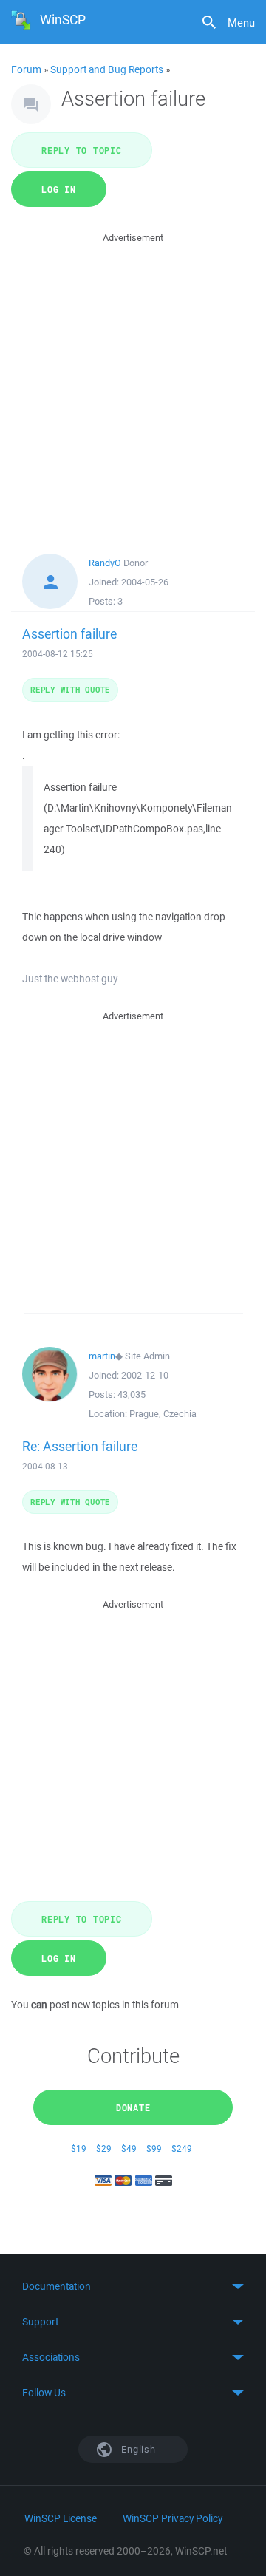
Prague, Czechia (163, 1414)
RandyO (105, 563)
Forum (26, 69)
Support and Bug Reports (107, 69)
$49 (129, 2148)
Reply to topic (82, 150)
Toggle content (133, 2286)
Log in (59, 189)
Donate (133, 2107)
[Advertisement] (133, 379)
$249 (182, 2148)
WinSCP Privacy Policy (173, 2518)
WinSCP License (61, 2518)
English (137, 2449)
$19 (79, 2148)
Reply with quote (70, 689)
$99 (154, 2148)
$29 (104, 2148)
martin (102, 1356)
